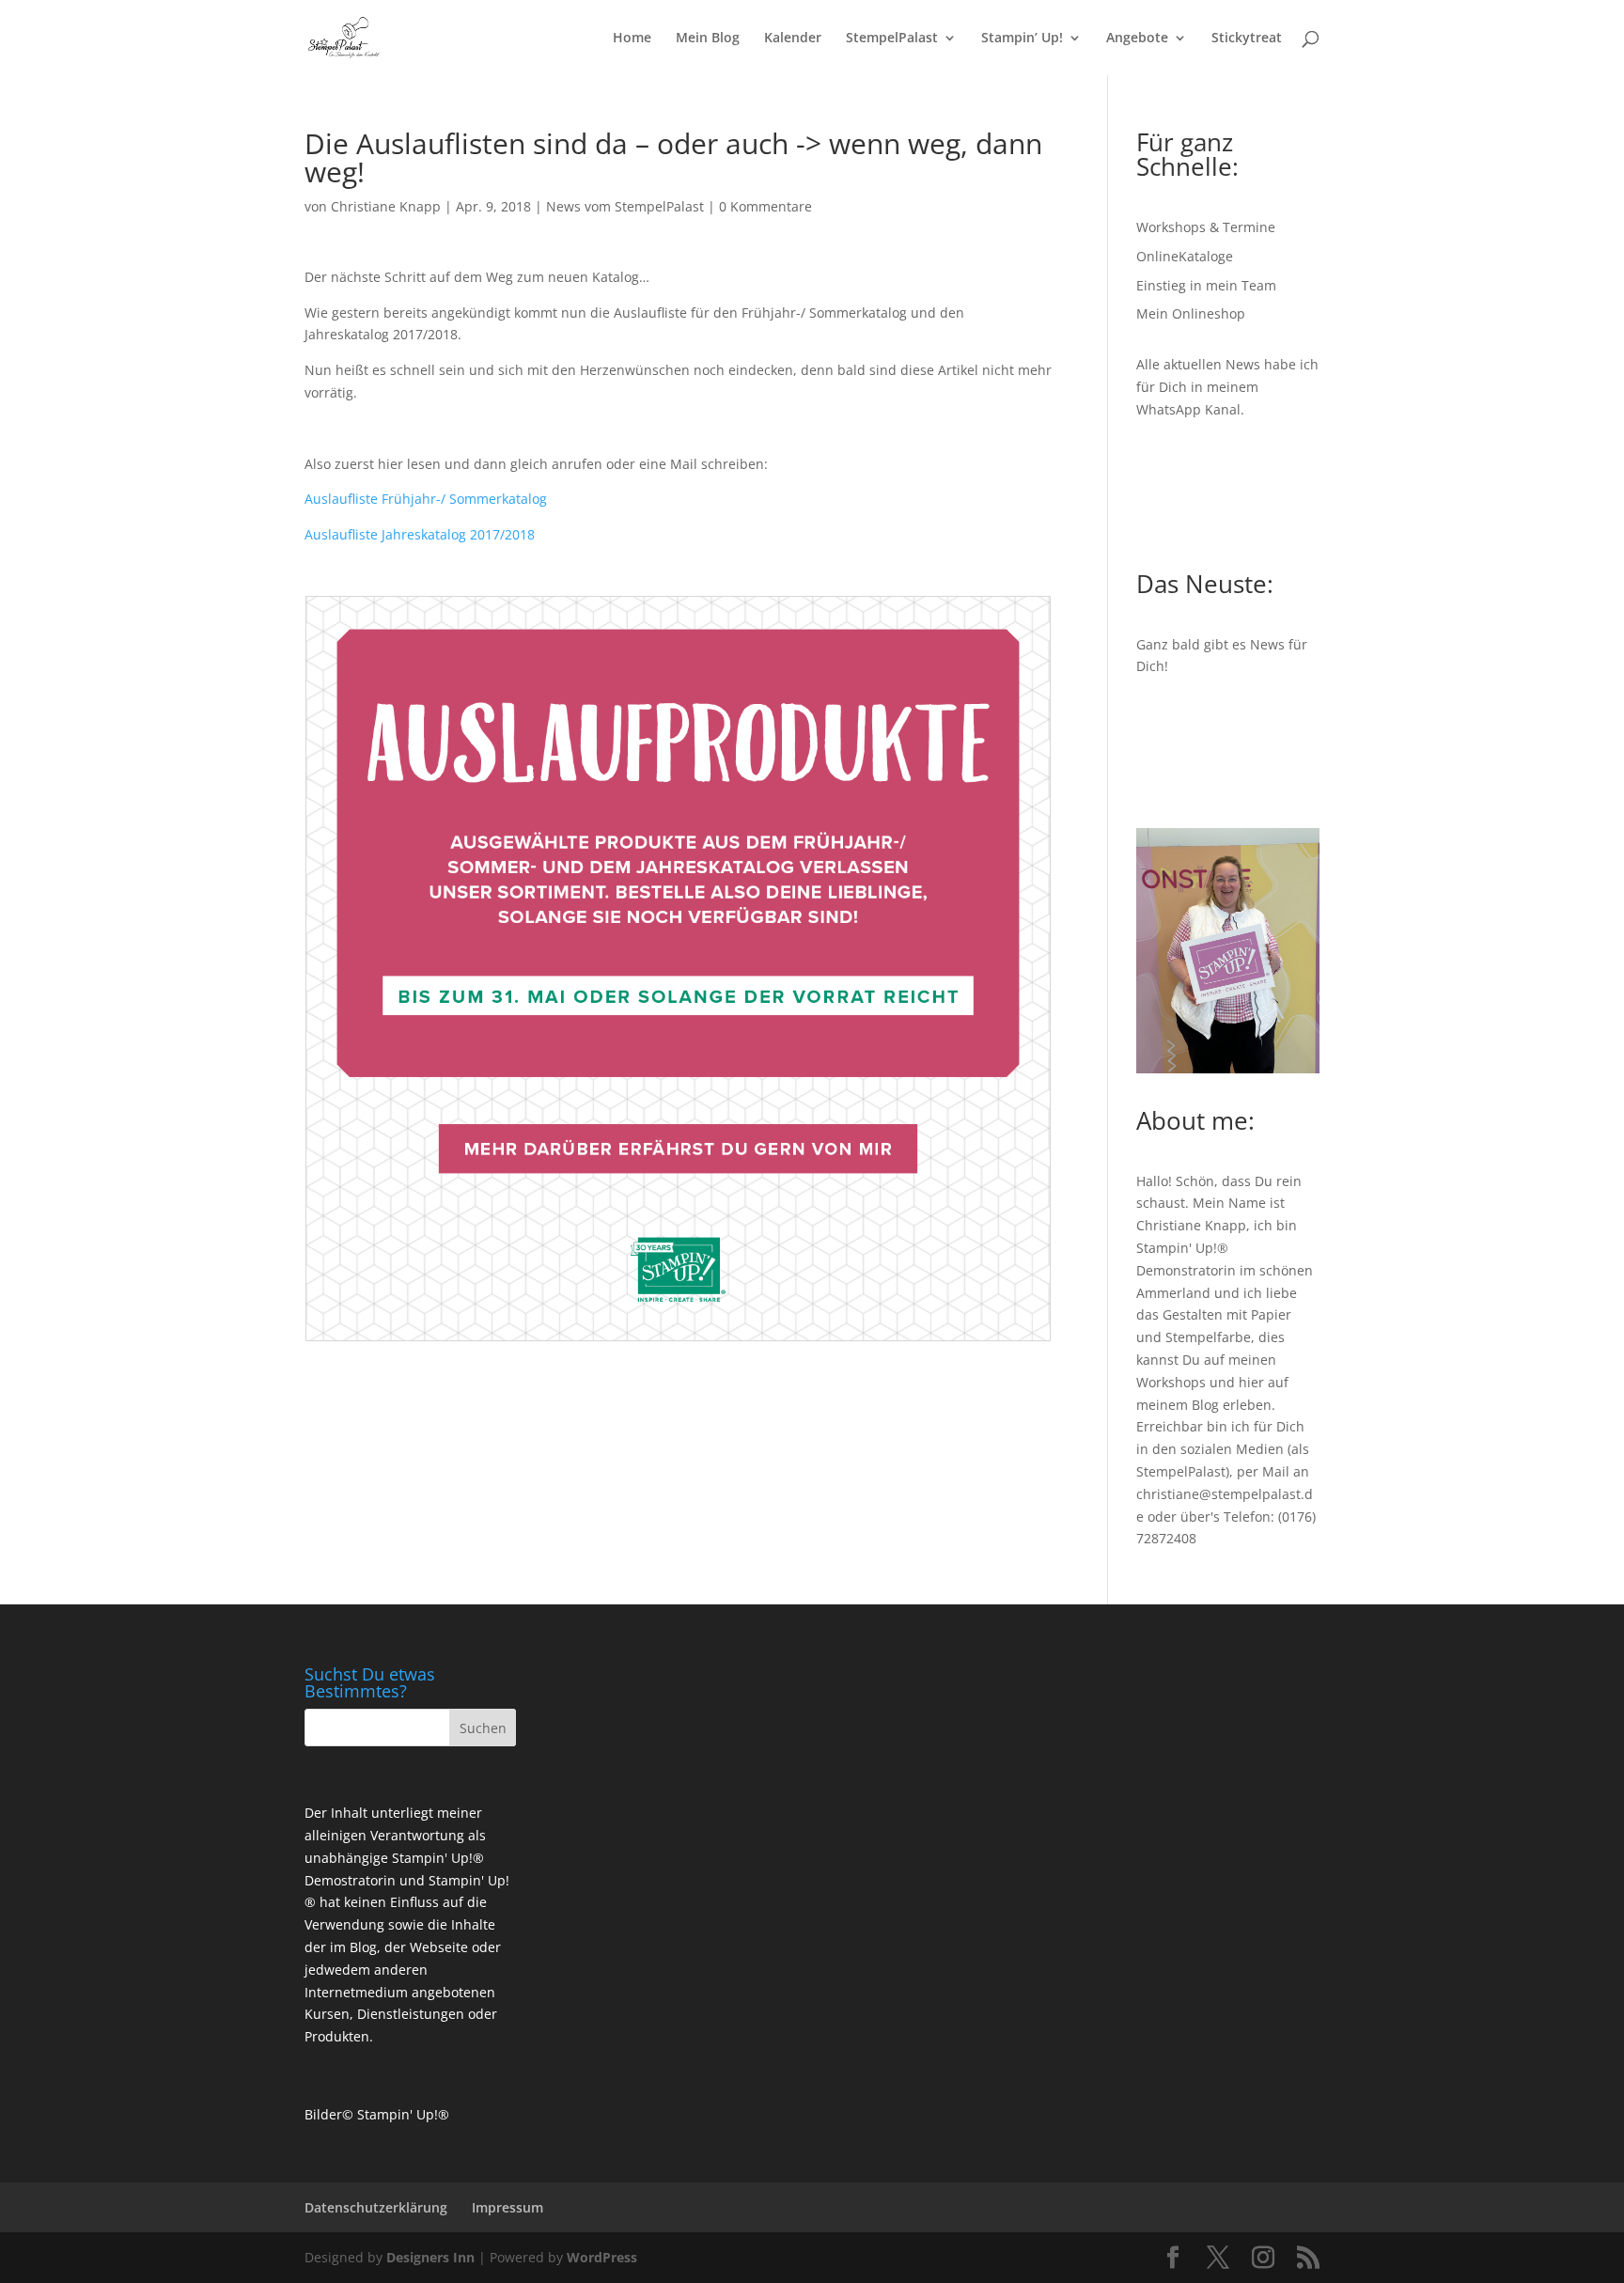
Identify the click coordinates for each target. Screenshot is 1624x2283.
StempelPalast (892, 39)
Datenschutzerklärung (376, 2207)
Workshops (1171, 1382)
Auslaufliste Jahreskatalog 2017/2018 (420, 534)
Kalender (793, 39)
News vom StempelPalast (625, 206)
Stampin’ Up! (1022, 39)
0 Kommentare (765, 206)
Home (632, 39)
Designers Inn (430, 2257)
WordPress (602, 2257)
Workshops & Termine (1206, 227)
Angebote (1137, 39)
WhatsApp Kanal (1188, 409)
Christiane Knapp (386, 206)
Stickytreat (1247, 39)
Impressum (507, 2207)
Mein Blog (708, 39)
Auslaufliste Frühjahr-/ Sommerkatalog (426, 499)
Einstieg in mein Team (1206, 285)
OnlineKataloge (1185, 256)
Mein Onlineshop (1191, 313)
